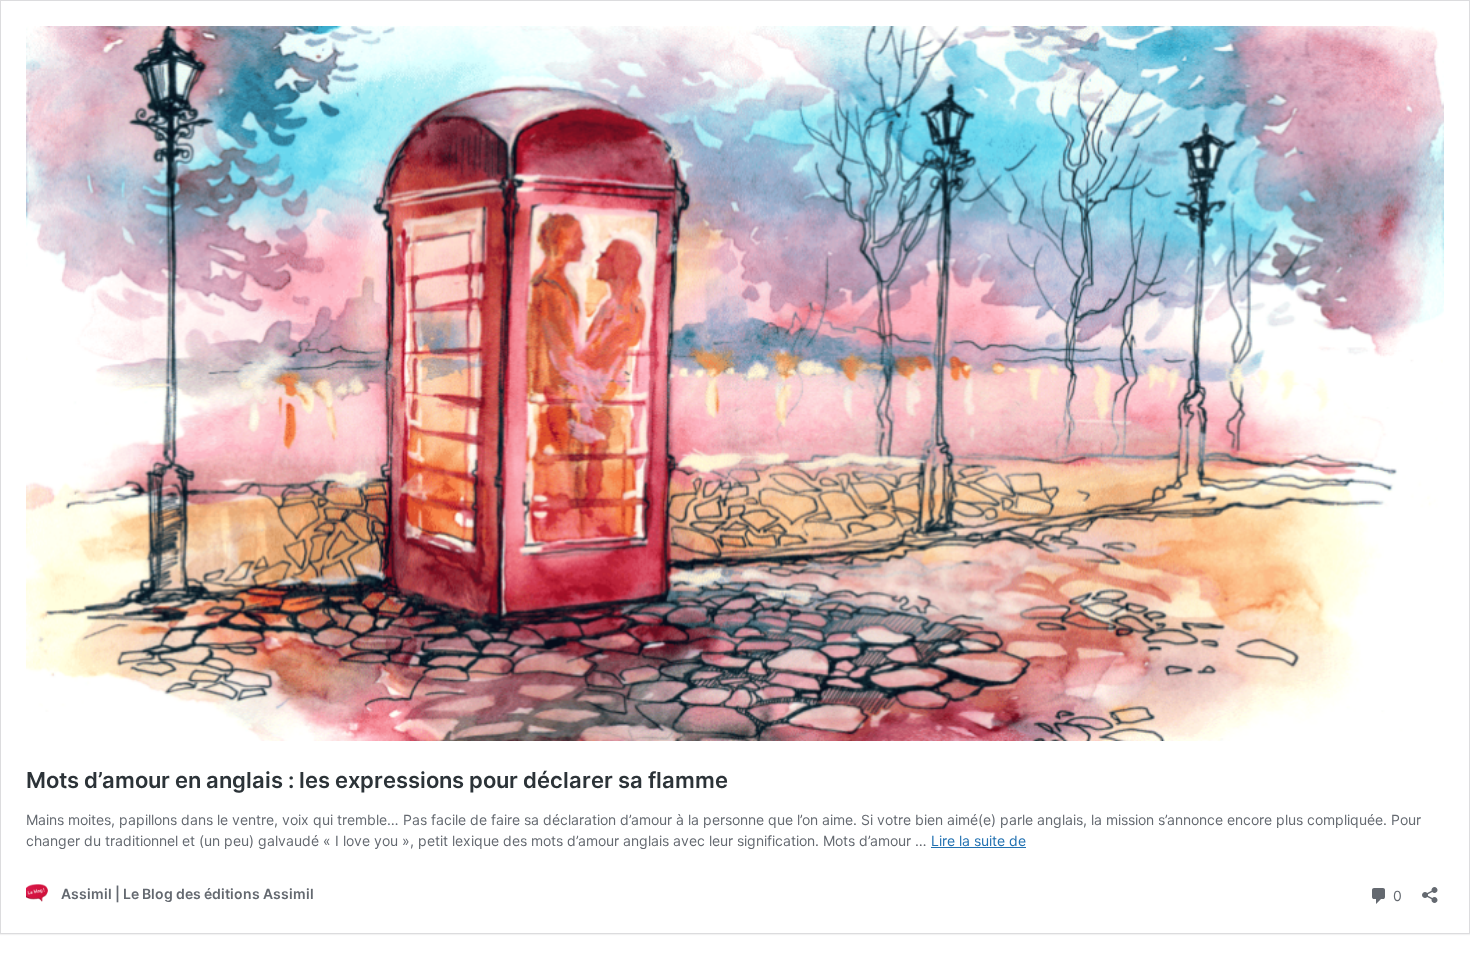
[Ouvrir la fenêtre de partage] (1430, 888)
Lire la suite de (978, 840)
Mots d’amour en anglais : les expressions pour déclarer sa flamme (377, 780)
